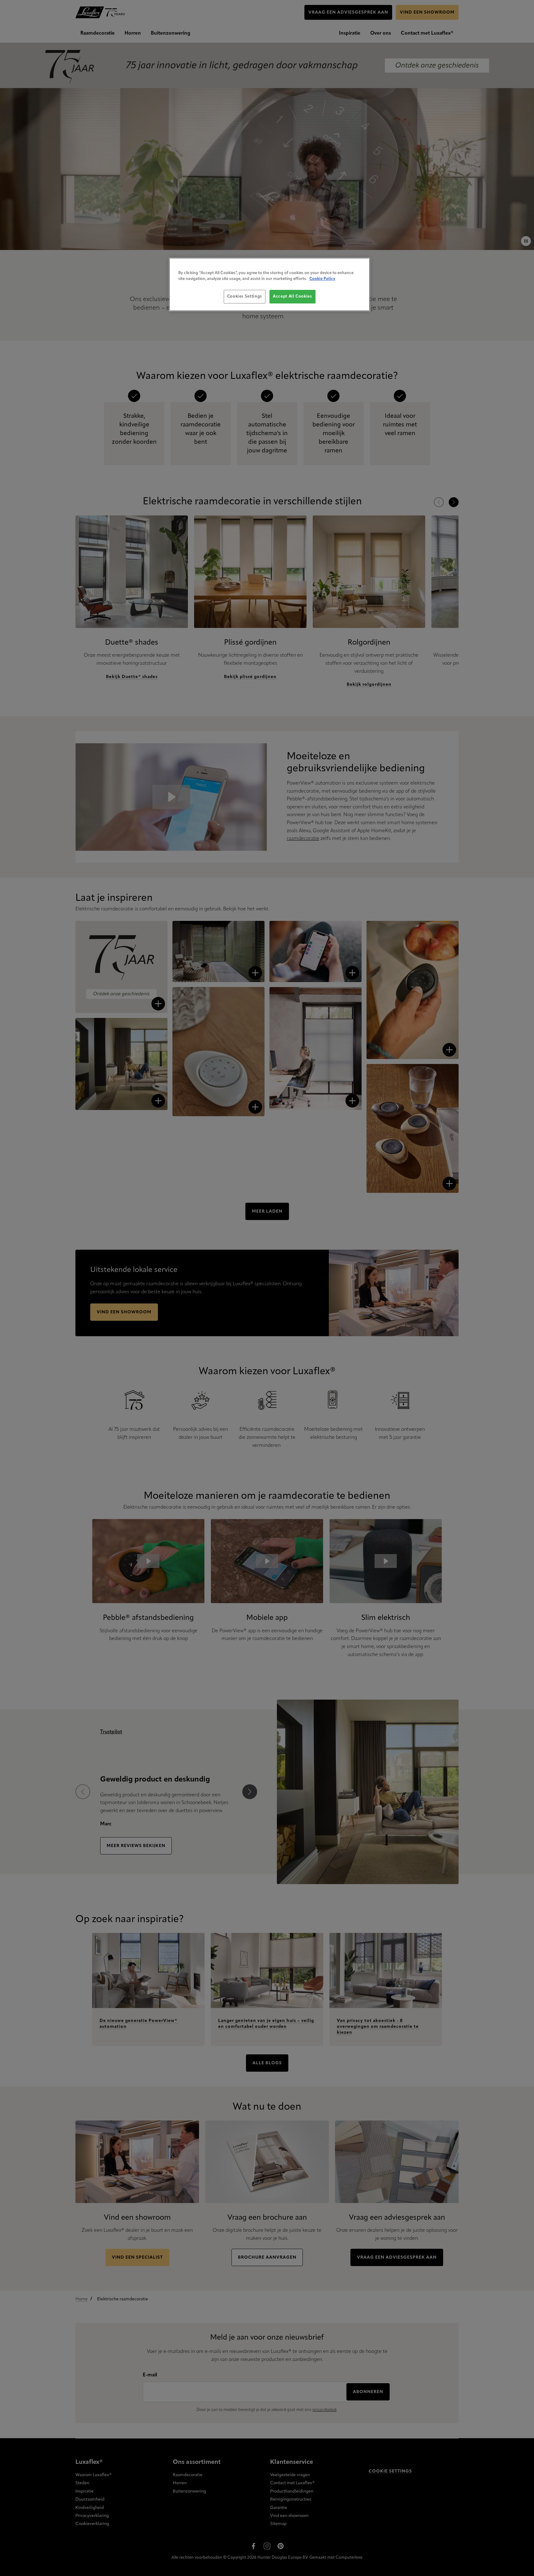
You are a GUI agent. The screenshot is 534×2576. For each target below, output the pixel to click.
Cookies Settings (245, 297)
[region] (269, 284)
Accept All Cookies (292, 297)
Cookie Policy (322, 279)
